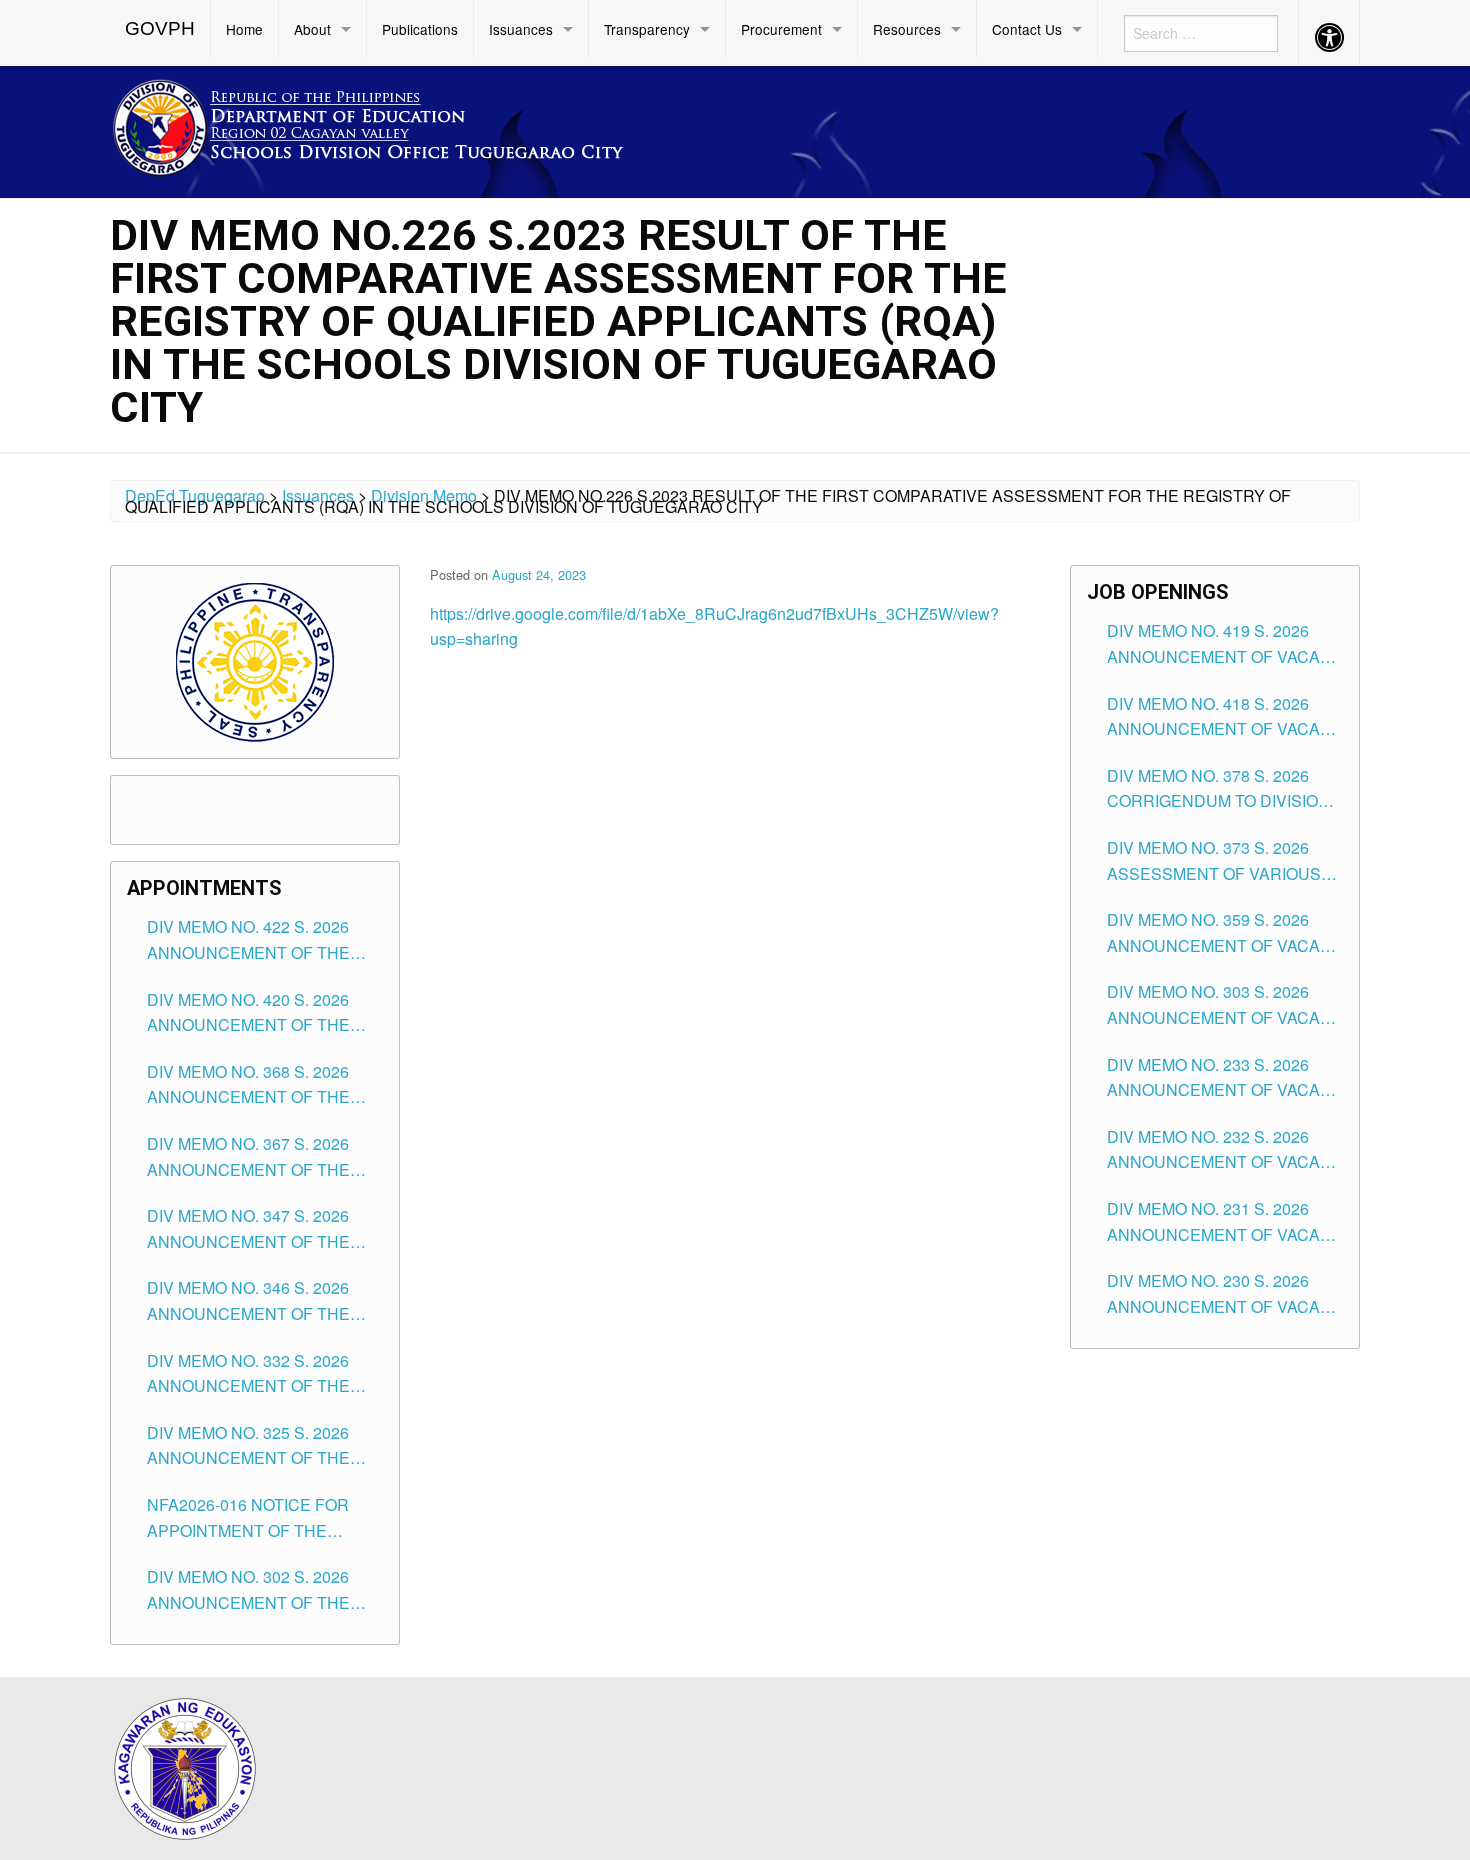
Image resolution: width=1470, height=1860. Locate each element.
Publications (420, 29)
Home (244, 29)
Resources (907, 29)
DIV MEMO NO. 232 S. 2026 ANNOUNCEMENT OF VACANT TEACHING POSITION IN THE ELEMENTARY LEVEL (1224, 1150)
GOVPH (160, 28)
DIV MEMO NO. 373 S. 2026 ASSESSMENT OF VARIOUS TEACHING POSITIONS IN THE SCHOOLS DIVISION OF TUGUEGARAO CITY (1222, 861)
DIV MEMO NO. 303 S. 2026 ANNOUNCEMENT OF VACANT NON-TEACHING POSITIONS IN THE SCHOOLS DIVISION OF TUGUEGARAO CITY (1224, 1005)
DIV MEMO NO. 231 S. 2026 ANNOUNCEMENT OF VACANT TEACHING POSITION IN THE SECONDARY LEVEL (1224, 1222)
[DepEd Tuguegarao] (384, 124)
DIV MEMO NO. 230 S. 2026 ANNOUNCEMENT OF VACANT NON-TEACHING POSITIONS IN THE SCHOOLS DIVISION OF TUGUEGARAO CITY (1224, 1294)
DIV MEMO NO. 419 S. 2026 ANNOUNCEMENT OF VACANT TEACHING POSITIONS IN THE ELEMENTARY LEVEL (1224, 644)
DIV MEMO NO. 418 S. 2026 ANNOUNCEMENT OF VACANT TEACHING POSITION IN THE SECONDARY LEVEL (1224, 717)
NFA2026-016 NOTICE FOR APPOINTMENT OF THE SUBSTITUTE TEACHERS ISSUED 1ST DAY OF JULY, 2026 (248, 1518)
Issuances (521, 29)
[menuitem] (160, 29)
